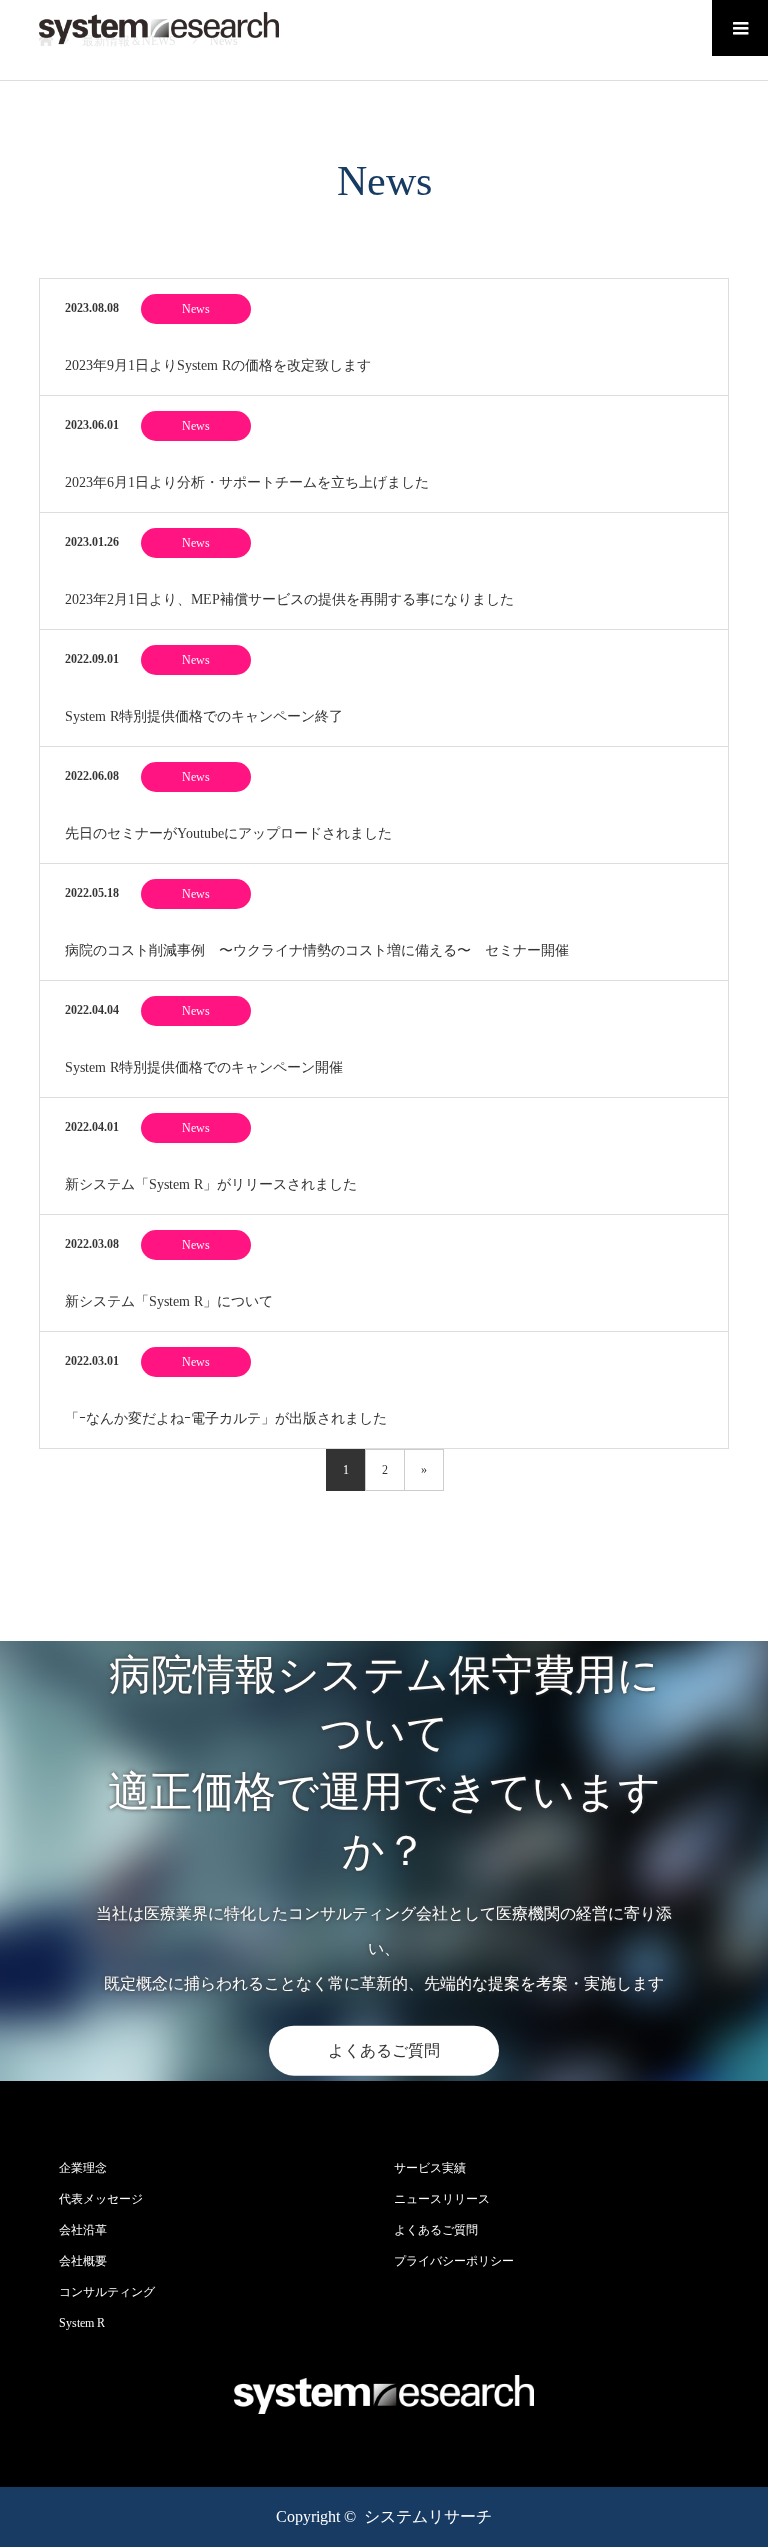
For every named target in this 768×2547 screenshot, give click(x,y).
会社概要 (83, 2261)
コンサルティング (107, 2292)
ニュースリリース (442, 2199)
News (196, 309)
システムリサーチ (428, 2516)
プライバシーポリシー (454, 2261)
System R (82, 2323)
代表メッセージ (101, 2199)
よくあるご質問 (384, 2050)
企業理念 (83, 2168)
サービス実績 (430, 2168)
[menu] (740, 28)
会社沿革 (83, 2230)
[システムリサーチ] (159, 28)
